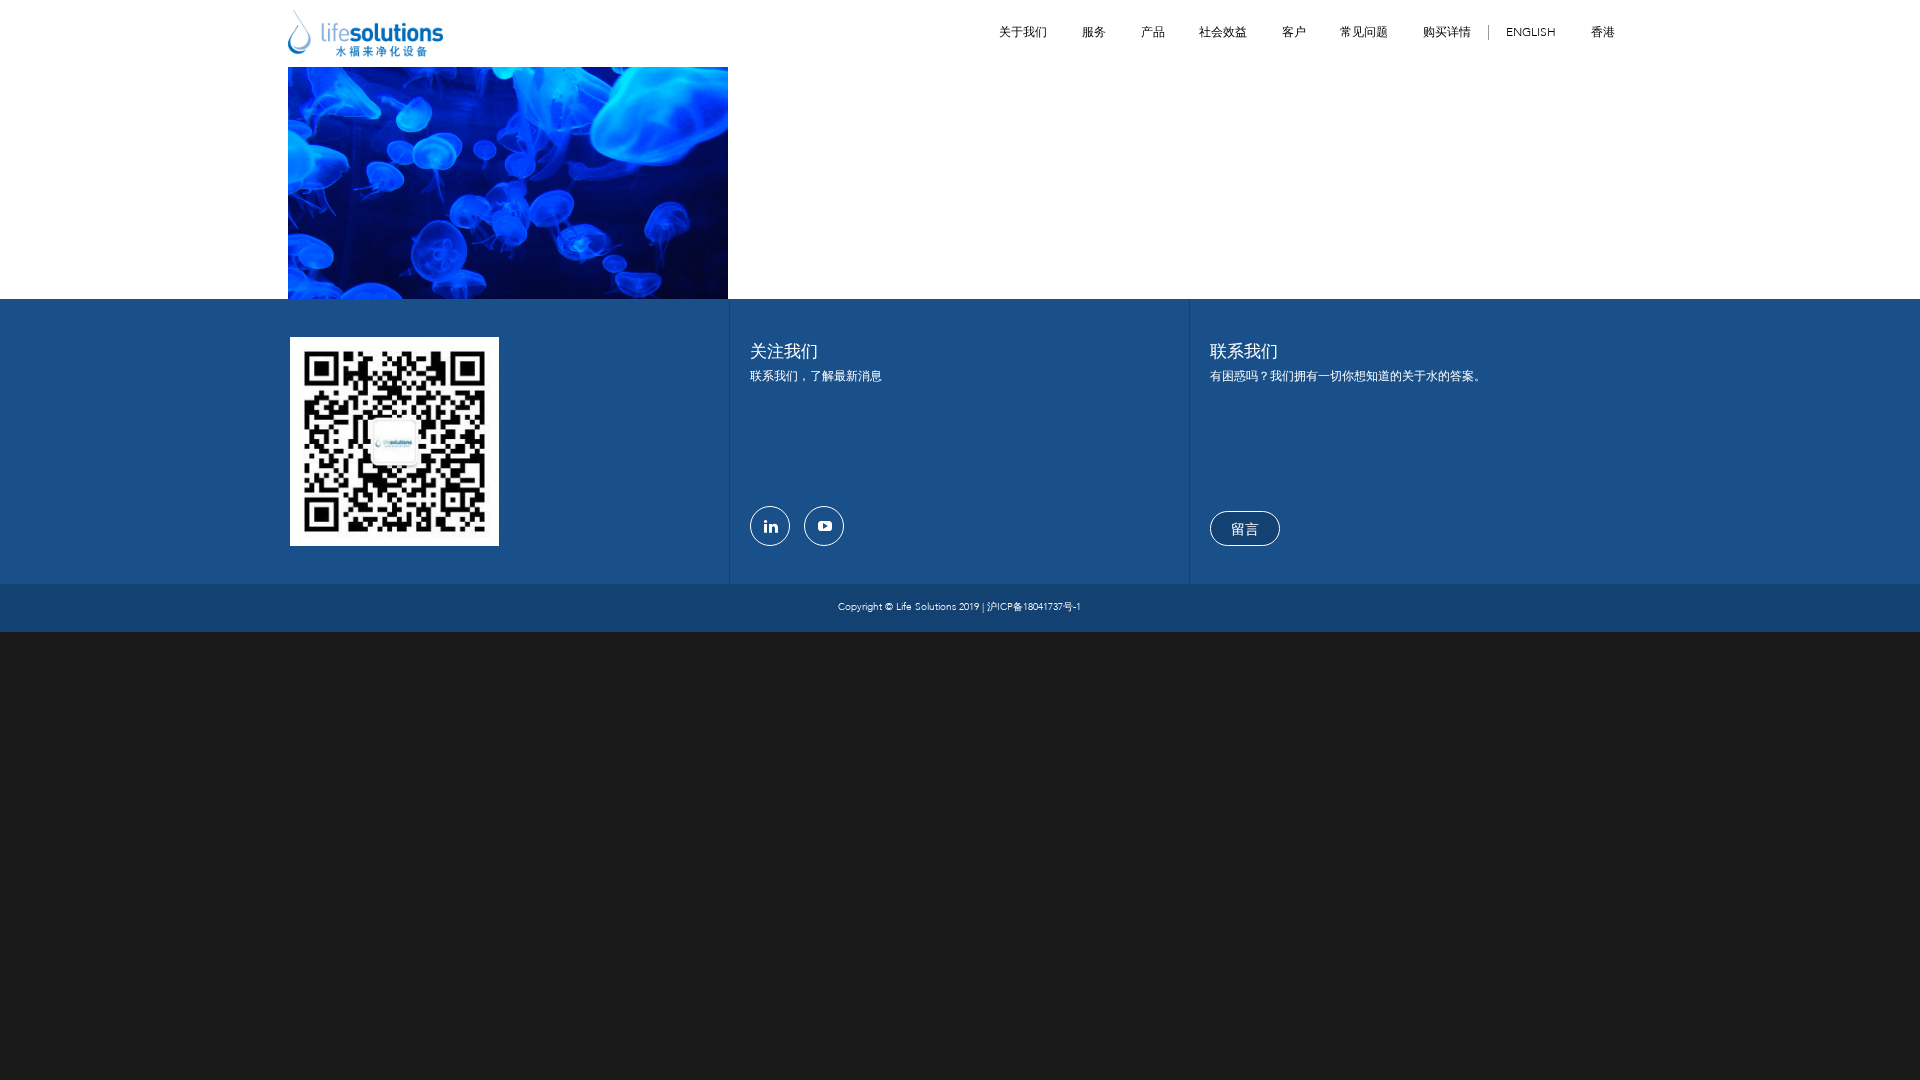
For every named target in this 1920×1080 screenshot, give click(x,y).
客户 (1294, 32)
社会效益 (1223, 32)
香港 (1603, 32)
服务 (1094, 32)
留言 (1245, 529)
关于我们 (1023, 32)
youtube (824, 526)
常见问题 (1364, 32)
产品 (1153, 32)
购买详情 (1447, 32)
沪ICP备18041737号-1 (1034, 607)
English (1531, 32)
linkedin (770, 526)
